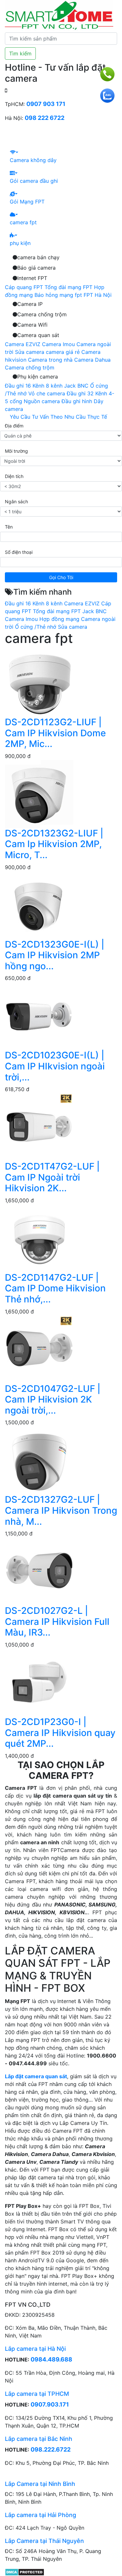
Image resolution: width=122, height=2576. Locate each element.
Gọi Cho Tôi (61, 577)
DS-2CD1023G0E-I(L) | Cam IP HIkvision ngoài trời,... (55, 1066)
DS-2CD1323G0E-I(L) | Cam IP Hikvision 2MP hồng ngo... (55, 955)
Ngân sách (16, 501)
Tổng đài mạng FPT (68, 287)
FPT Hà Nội (98, 295)
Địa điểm (14, 426)
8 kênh (54, 386)
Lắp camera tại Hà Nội (35, 2349)
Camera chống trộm (42, 314)
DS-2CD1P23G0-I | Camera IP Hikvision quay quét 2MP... (60, 1733)
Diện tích (14, 476)
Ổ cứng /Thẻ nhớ (36, 627)
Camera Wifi (32, 325)
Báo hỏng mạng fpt (58, 295)
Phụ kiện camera (38, 377)
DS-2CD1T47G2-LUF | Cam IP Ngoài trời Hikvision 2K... (52, 1177)
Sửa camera (30, 352)
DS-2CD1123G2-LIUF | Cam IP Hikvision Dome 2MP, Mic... (55, 733)
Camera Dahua (92, 360)
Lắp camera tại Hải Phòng (41, 2515)
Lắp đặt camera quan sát (36, 2076)
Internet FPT (32, 278)
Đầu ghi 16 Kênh (25, 386)
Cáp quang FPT (24, 287)
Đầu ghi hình (77, 401)
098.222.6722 (51, 2449)
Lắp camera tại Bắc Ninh (39, 2439)
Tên (9, 527)
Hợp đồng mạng (59, 619)
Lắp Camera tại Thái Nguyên (44, 2541)
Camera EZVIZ (23, 344)
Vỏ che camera (47, 393)
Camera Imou (58, 344)
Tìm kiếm (20, 53)
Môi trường (16, 451)
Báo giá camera (36, 268)
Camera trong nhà (50, 360)
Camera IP (30, 304)
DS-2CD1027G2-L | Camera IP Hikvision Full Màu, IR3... (57, 1621)
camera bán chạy (38, 257)
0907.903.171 (50, 2404)
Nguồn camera (42, 401)
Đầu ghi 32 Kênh (87, 393)
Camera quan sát (38, 335)
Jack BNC (76, 386)
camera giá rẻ (63, 352)
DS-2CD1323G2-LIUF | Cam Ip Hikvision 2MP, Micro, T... (54, 844)
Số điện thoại (19, 552)
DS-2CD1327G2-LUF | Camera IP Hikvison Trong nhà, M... (61, 1510)
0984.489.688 (51, 2359)
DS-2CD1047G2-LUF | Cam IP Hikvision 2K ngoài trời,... (53, 1399)
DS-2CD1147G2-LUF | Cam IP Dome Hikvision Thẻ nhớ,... (55, 1288)
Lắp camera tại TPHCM (37, 2394)
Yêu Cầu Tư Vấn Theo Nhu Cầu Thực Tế (58, 417)
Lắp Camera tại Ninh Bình (40, 2484)
